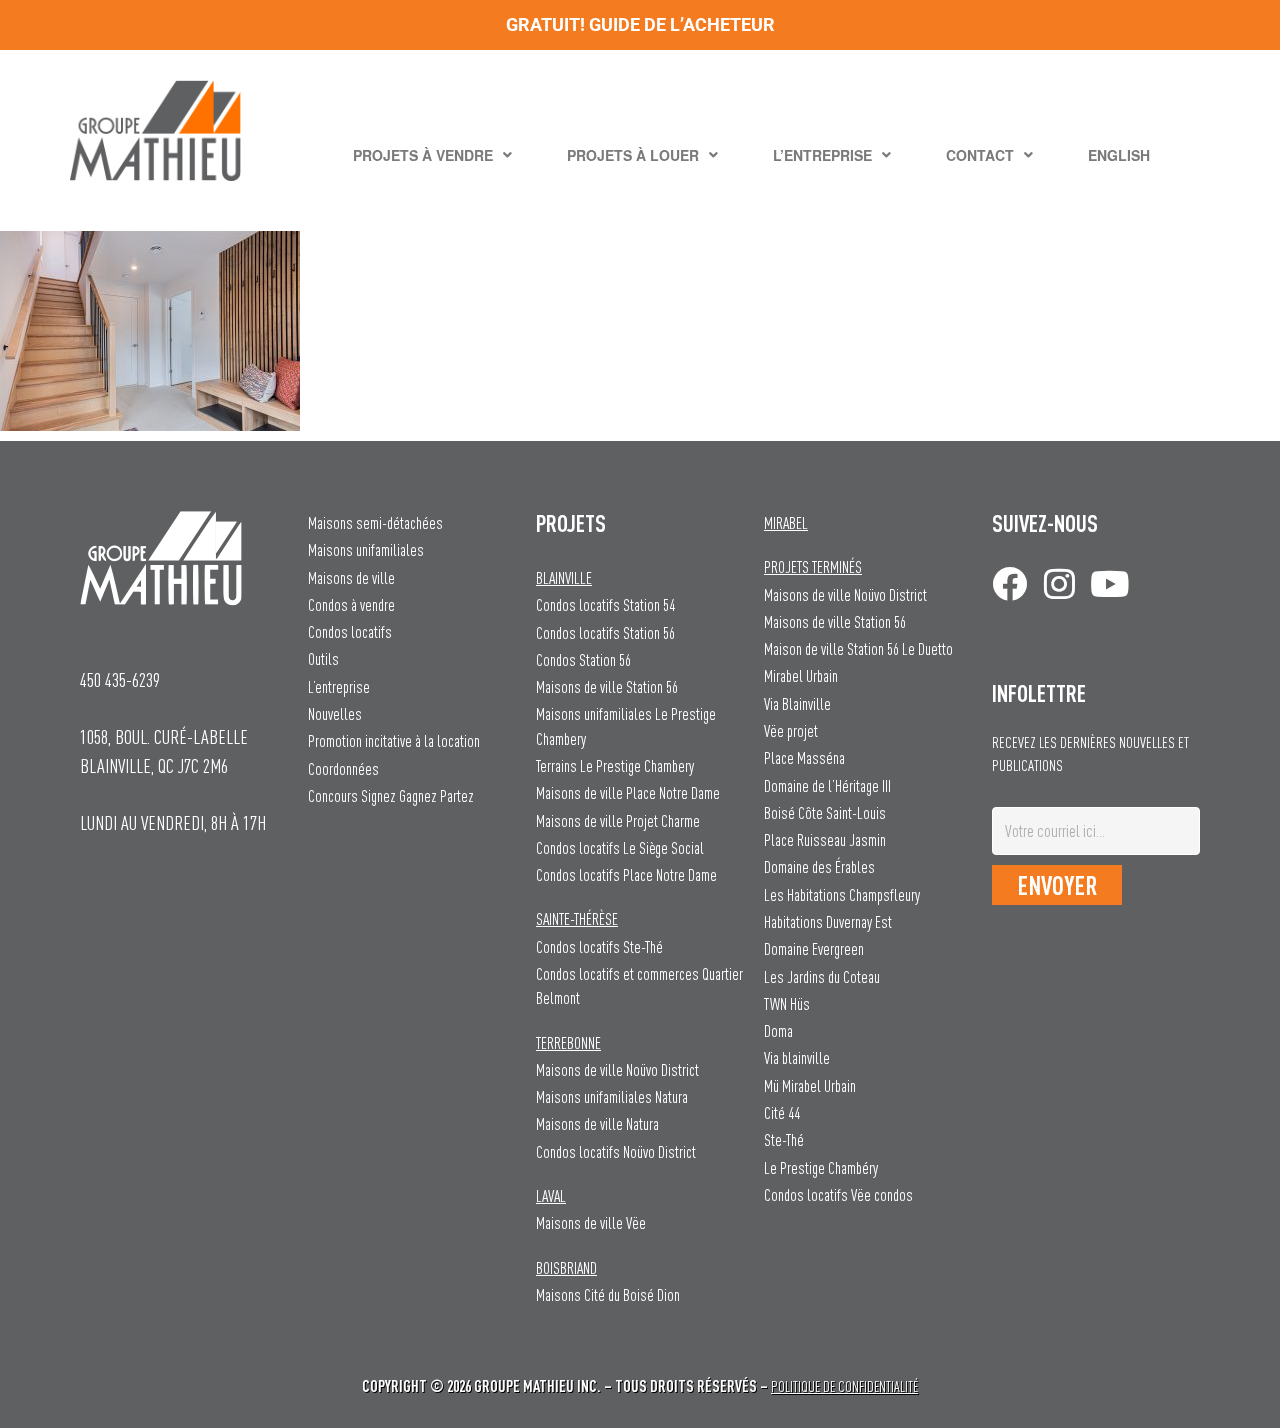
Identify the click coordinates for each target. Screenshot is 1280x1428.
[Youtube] (1109, 583)
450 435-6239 (120, 679)
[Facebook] (1009, 583)
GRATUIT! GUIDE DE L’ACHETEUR (640, 24)
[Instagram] (1059, 583)
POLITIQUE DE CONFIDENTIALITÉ (844, 1386)
